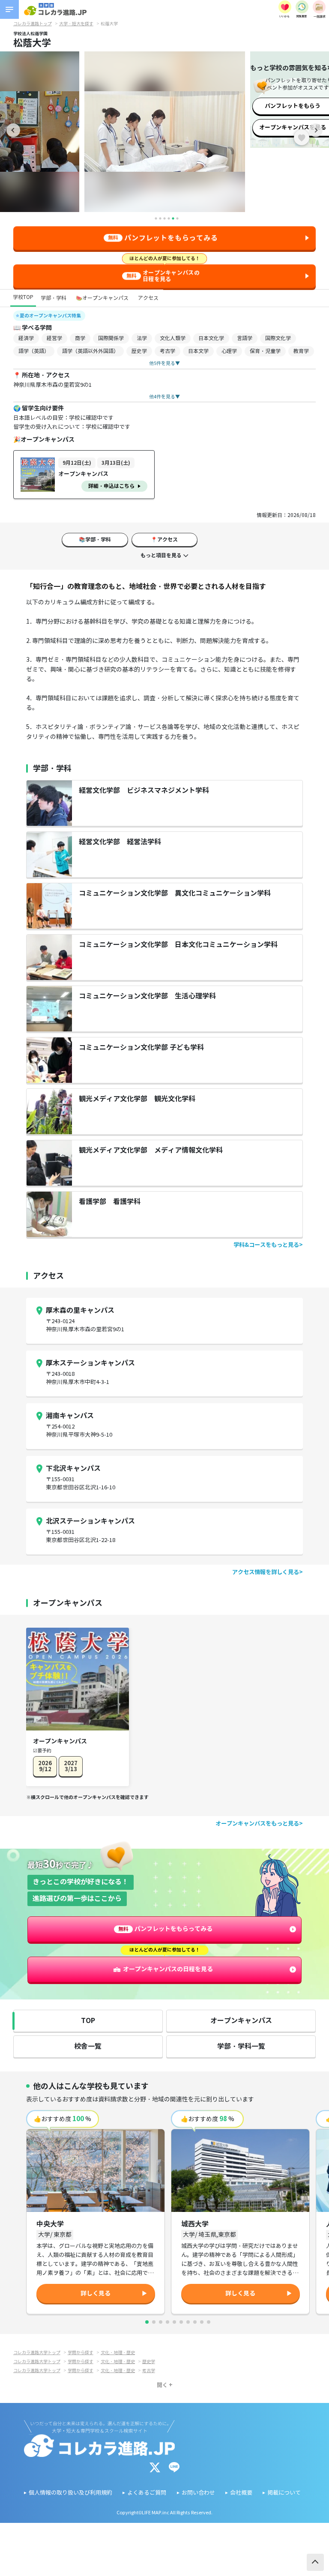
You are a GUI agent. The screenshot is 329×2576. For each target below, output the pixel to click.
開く (162, 2385)
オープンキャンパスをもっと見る (257, 1824)
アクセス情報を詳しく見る (266, 1572)
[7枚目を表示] (188, 2322)
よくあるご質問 (147, 2493)
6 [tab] (177, 218)
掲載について (284, 2493)
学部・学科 (54, 298)
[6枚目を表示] (181, 2322)
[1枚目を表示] (147, 2322)
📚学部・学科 (95, 539)
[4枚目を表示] (167, 2322)
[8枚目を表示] (195, 2322)
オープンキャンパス (241, 2021)
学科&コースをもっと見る (266, 1245)
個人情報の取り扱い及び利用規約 (70, 2493)
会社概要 (241, 2493)
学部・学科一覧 (241, 2046)
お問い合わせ (198, 2493)
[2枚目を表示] (154, 2322)
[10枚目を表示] (209, 2322)
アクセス (148, 298)
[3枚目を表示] (161, 2322)
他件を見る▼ (164, 363)
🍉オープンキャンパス (102, 298)
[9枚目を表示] (202, 2322)
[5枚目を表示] (174, 2322)
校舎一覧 (88, 2046)
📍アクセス (164, 539)
